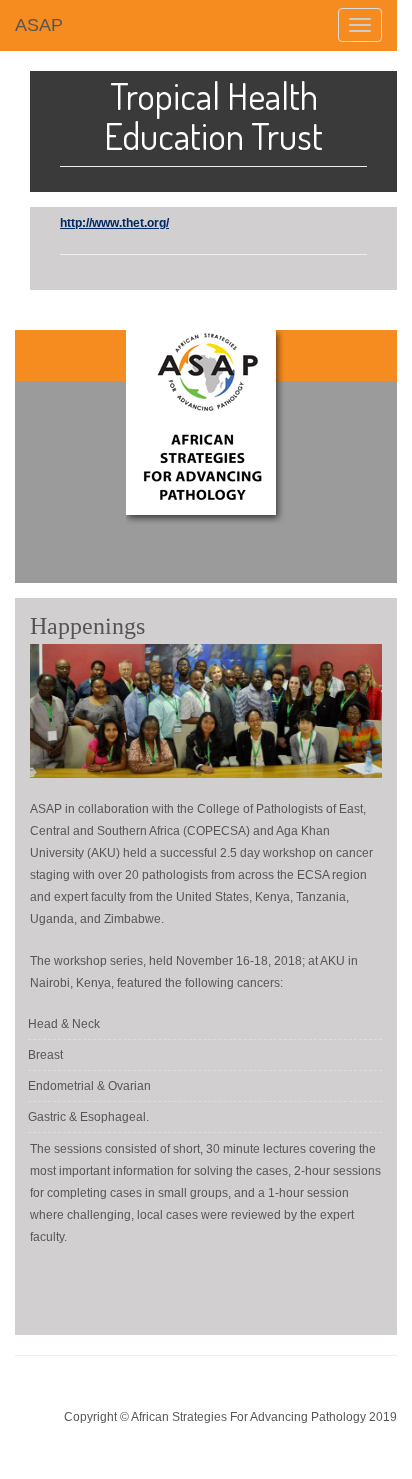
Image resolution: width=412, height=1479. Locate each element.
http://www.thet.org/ (114, 223)
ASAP (39, 25)
